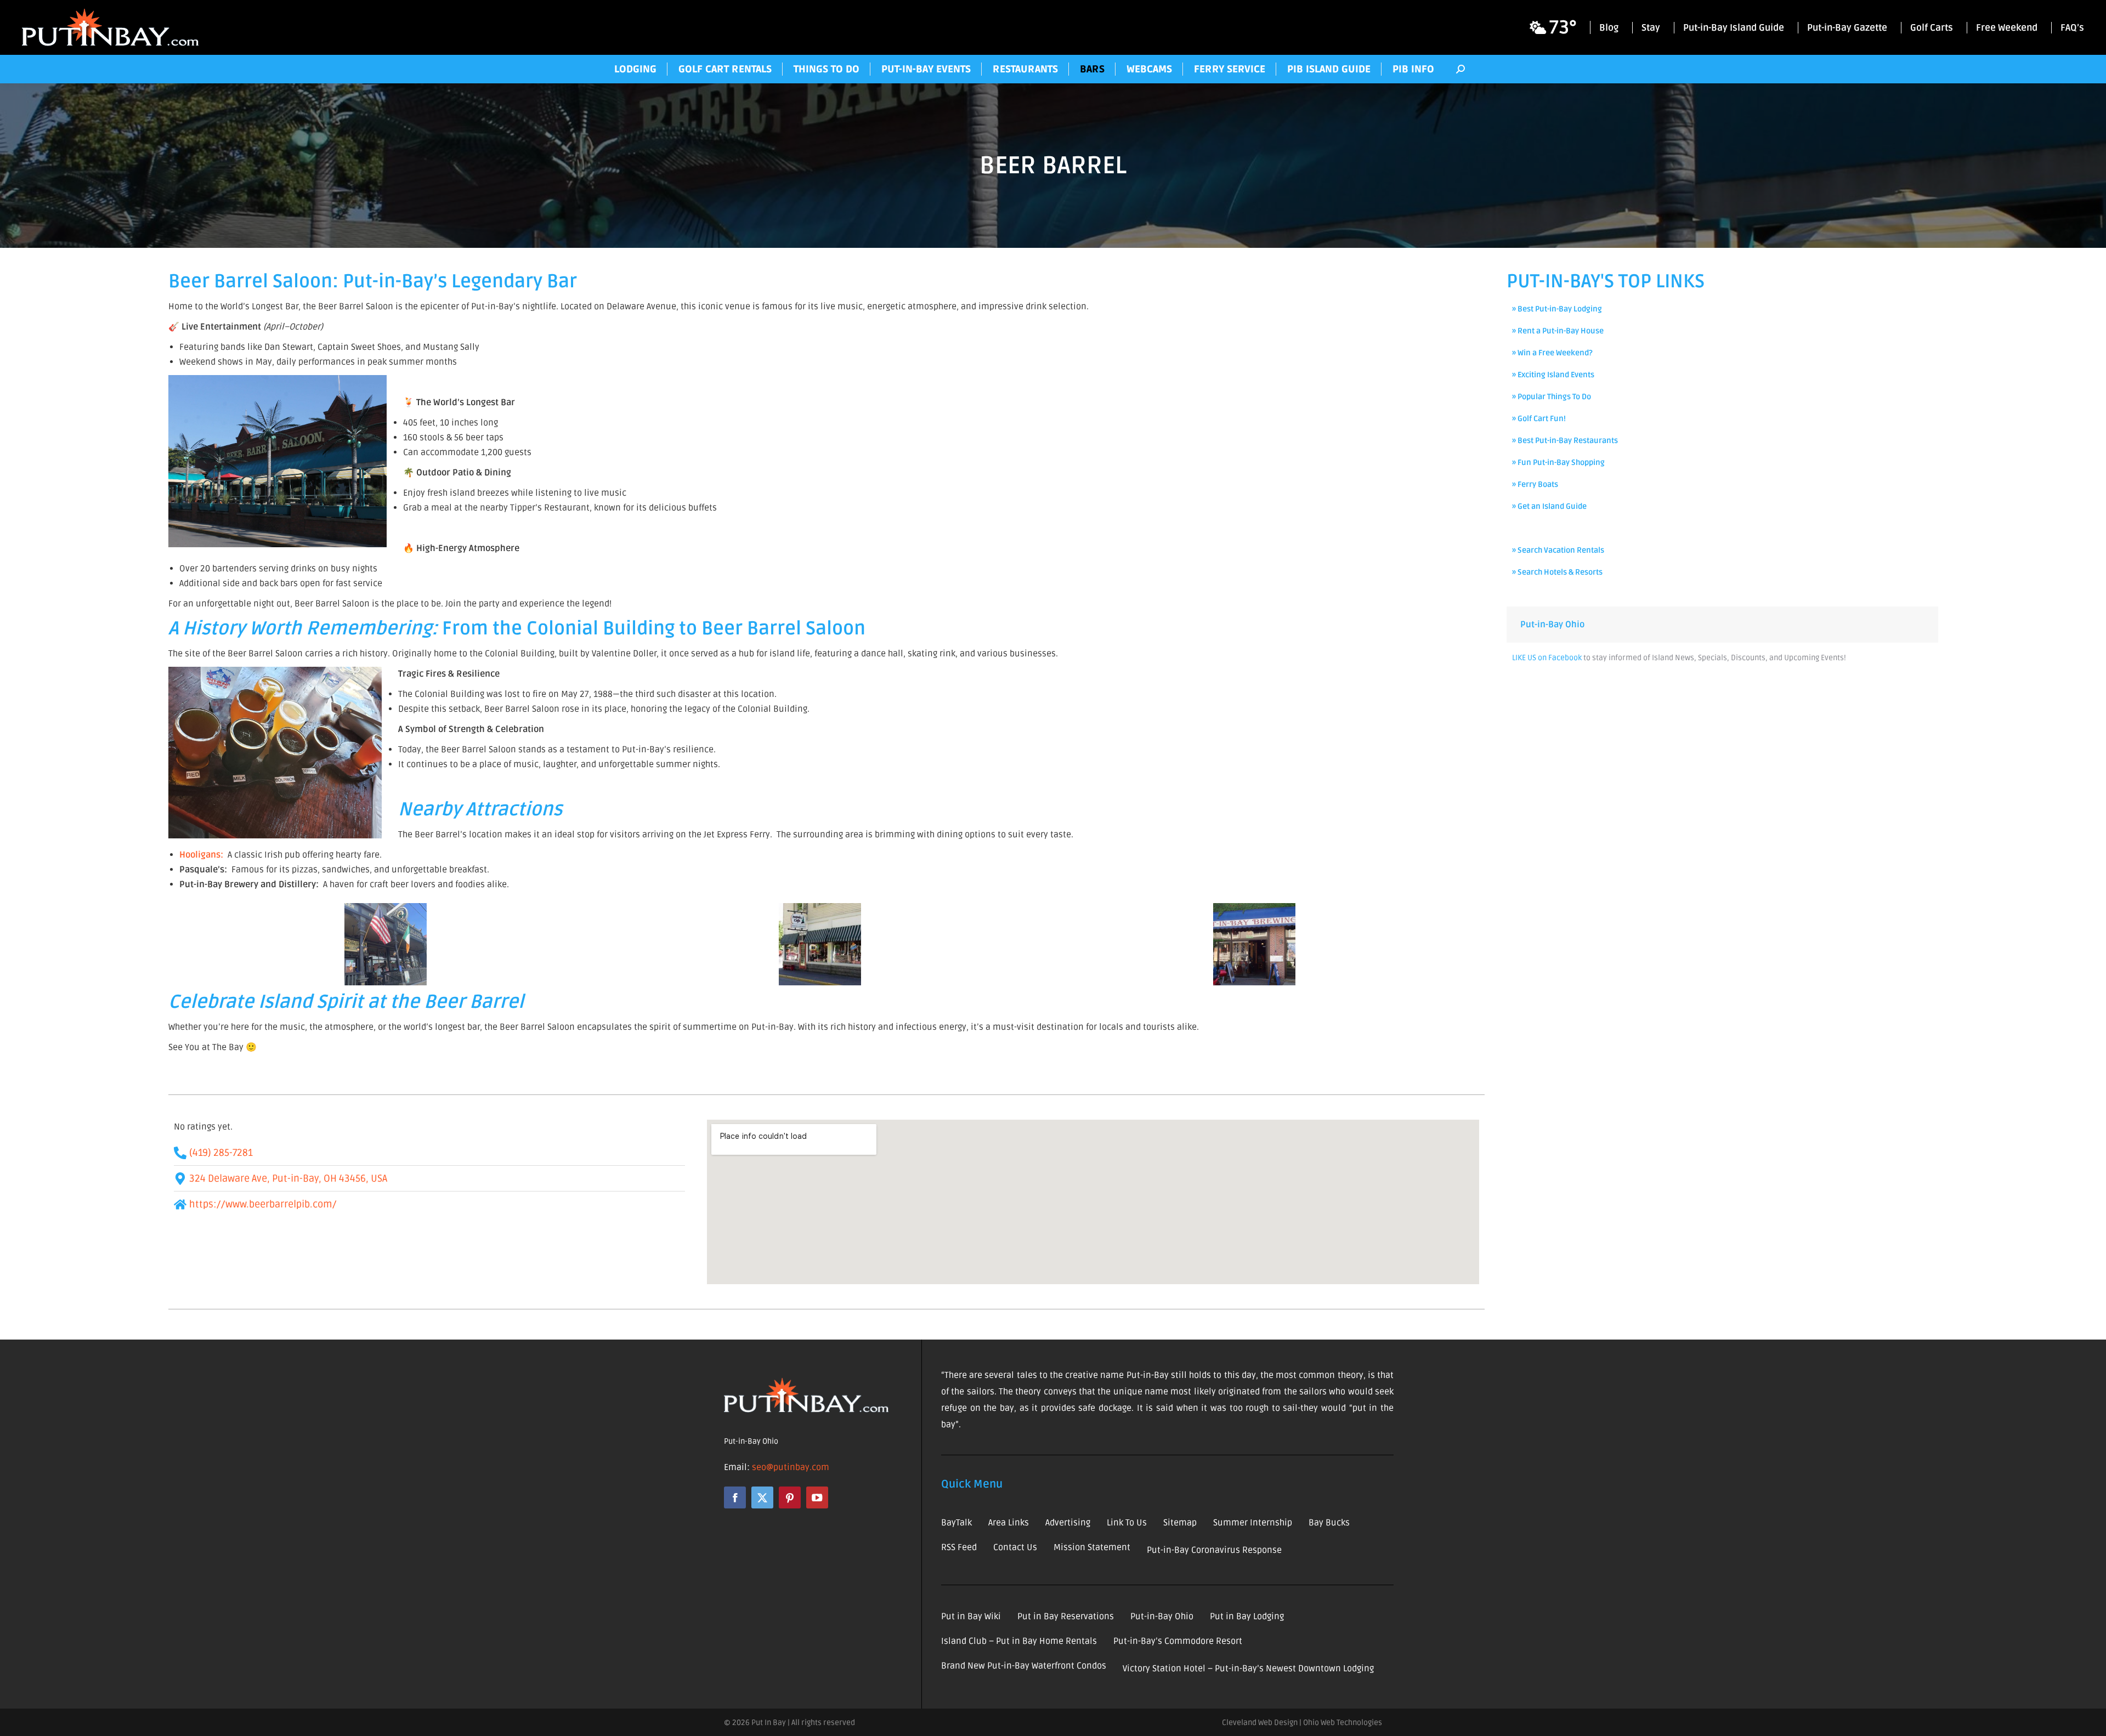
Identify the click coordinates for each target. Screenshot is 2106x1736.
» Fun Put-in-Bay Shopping (1558, 463)
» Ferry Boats (1535, 484)
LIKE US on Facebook (1547, 658)
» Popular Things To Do (1552, 397)
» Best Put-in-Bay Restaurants (1565, 441)
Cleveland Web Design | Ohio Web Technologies (1302, 1723)
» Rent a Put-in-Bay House (1558, 331)
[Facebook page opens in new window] (735, 1497)
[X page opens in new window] (762, 1497)
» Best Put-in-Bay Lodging (1557, 309)
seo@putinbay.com (791, 1467)
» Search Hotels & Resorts (1557, 572)
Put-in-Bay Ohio (1552, 625)
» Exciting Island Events (1553, 375)
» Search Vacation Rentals (1558, 550)
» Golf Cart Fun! (1539, 419)
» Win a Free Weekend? (1552, 353)
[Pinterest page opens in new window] (790, 1497)
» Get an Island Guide (1549, 506)
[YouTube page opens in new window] (817, 1497)
